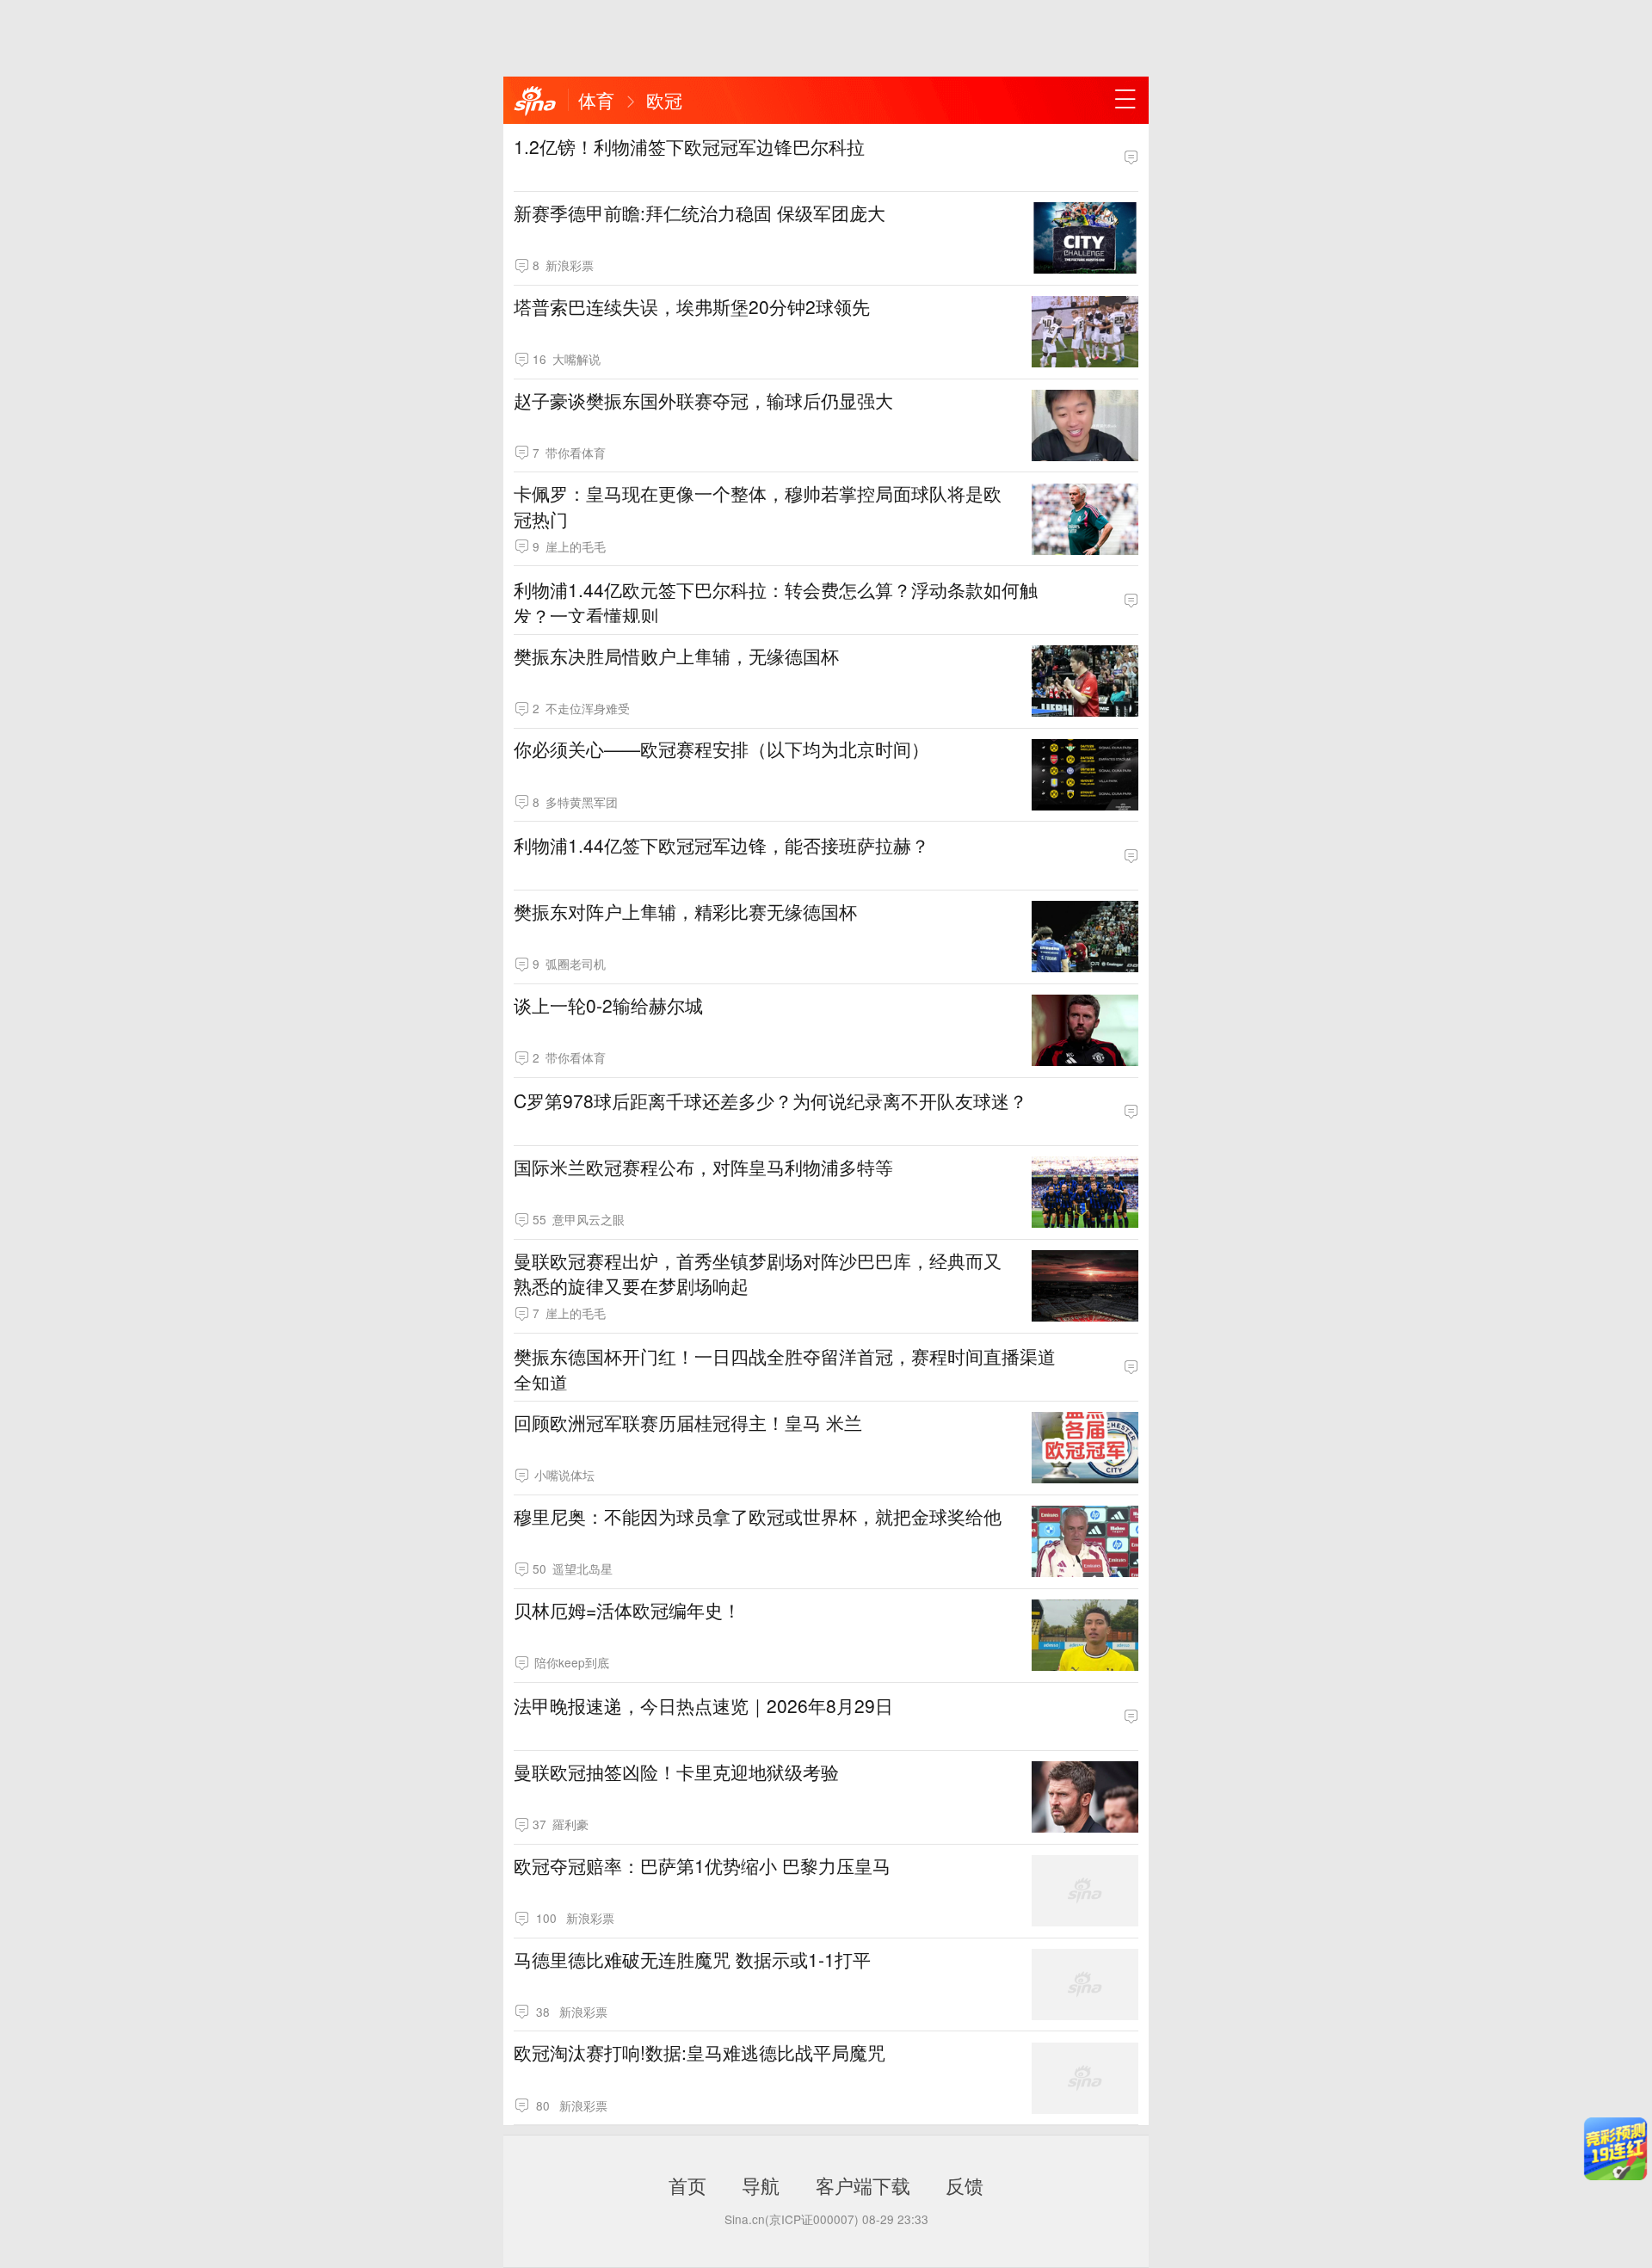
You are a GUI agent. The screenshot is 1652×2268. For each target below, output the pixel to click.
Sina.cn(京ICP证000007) (792, 2219)
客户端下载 (863, 2185)
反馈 (965, 2185)
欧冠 (664, 100)
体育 (596, 100)
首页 (687, 2185)
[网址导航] (1125, 100)
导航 (761, 2185)
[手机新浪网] (535, 102)
